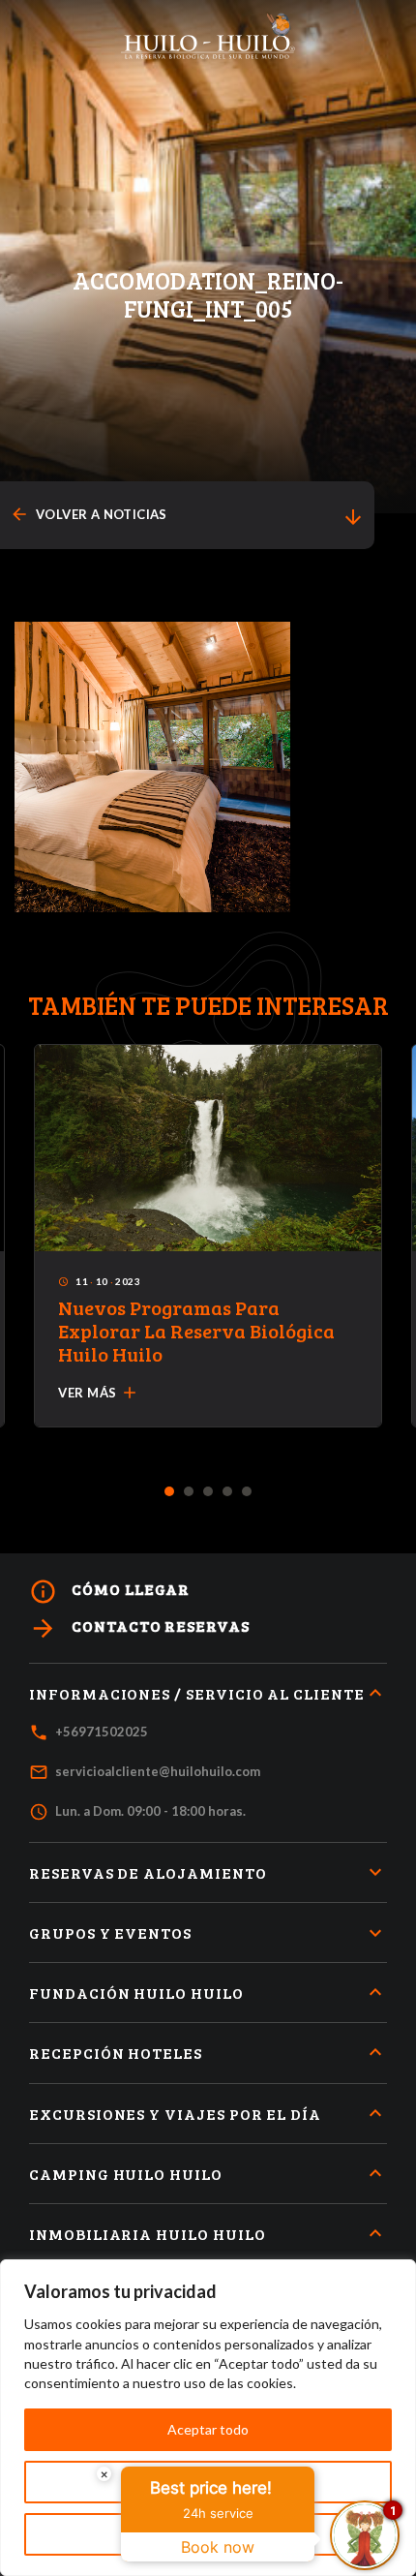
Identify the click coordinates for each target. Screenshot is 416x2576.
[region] (208, 2418)
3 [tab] (208, 1492)
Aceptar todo (208, 2429)
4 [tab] (228, 1492)
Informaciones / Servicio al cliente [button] (197, 1693)
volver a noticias (89, 515)
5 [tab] (247, 1492)
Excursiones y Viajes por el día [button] (175, 2114)
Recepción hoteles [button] (116, 2053)
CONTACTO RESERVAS (139, 1628)
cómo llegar (109, 1592)
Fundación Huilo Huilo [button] (136, 1993)
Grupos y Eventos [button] (110, 1932)
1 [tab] (170, 1492)
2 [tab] (189, 1492)
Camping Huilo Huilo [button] (126, 2174)
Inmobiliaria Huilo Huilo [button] (148, 2234)
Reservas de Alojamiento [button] (148, 1872)
